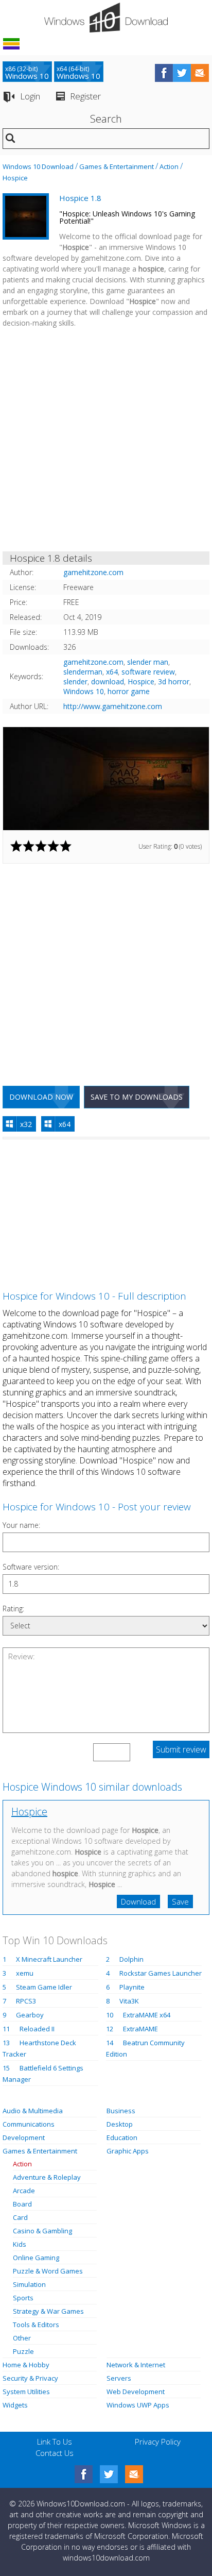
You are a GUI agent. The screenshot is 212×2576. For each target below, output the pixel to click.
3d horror (174, 681)
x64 (112, 672)
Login (30, 96)
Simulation (29, 2284)
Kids (20, 2244)
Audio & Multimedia (33, 2111)
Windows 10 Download (38, 166)
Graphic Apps (128, 2151)
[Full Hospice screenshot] (106, 779)
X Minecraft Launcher (49, 1959)
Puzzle (23, 2351)
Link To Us (55, 2442)
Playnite (132, 1987)
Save (180, 1901)
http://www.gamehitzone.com (113, 706)
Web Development (136, 2392)
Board (22, 2204)
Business (121, 2111)
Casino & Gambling (42, 2231)
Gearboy (30, 2015)
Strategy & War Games (48, 2311)
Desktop (120, 2124)
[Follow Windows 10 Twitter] (182, 73)
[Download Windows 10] (106, 18)
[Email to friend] (200, 73)
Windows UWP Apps (138, 2405)
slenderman (83, 672)
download (108, 681)
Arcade (24, 2191)
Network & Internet (136, 2365)
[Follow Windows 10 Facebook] (164, 73)
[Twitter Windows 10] (109, 2474)
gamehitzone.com (93, 662)
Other (22, 2338)
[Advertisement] (106, 442)
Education (122, 2137)
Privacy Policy (158, 2442)
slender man (148, 662)
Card (20, 2217)
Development (24, 2137)
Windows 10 (84, 691)
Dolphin (131, 1959)
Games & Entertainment (117, 166)
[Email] (134, 2474)
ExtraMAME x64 (147, 2015)
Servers (119, 2378)
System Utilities (26, 2392)
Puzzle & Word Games (48, 2271)
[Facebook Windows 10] (84, 2474)
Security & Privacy (30, 2378)
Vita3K (129, 2001)
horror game (129, 691)
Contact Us (55, 2453)
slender (75, 681)
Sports (23, 2298)
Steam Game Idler (44, 1987)
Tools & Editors (36, 2325)
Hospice (15, 178)
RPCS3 (26, 2001)
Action (169, 166)
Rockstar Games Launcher (161, 1973)
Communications (29, 2124)
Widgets (15, 2405)
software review (148, 672)
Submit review (181, 1749)
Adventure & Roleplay (47, 2177)
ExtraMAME (140, 2029)
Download (138, 1901)
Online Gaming (36, 2258)
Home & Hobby (26, 2365)
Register (85, 96)
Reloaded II (37, 2029)
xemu (25, 1973)
